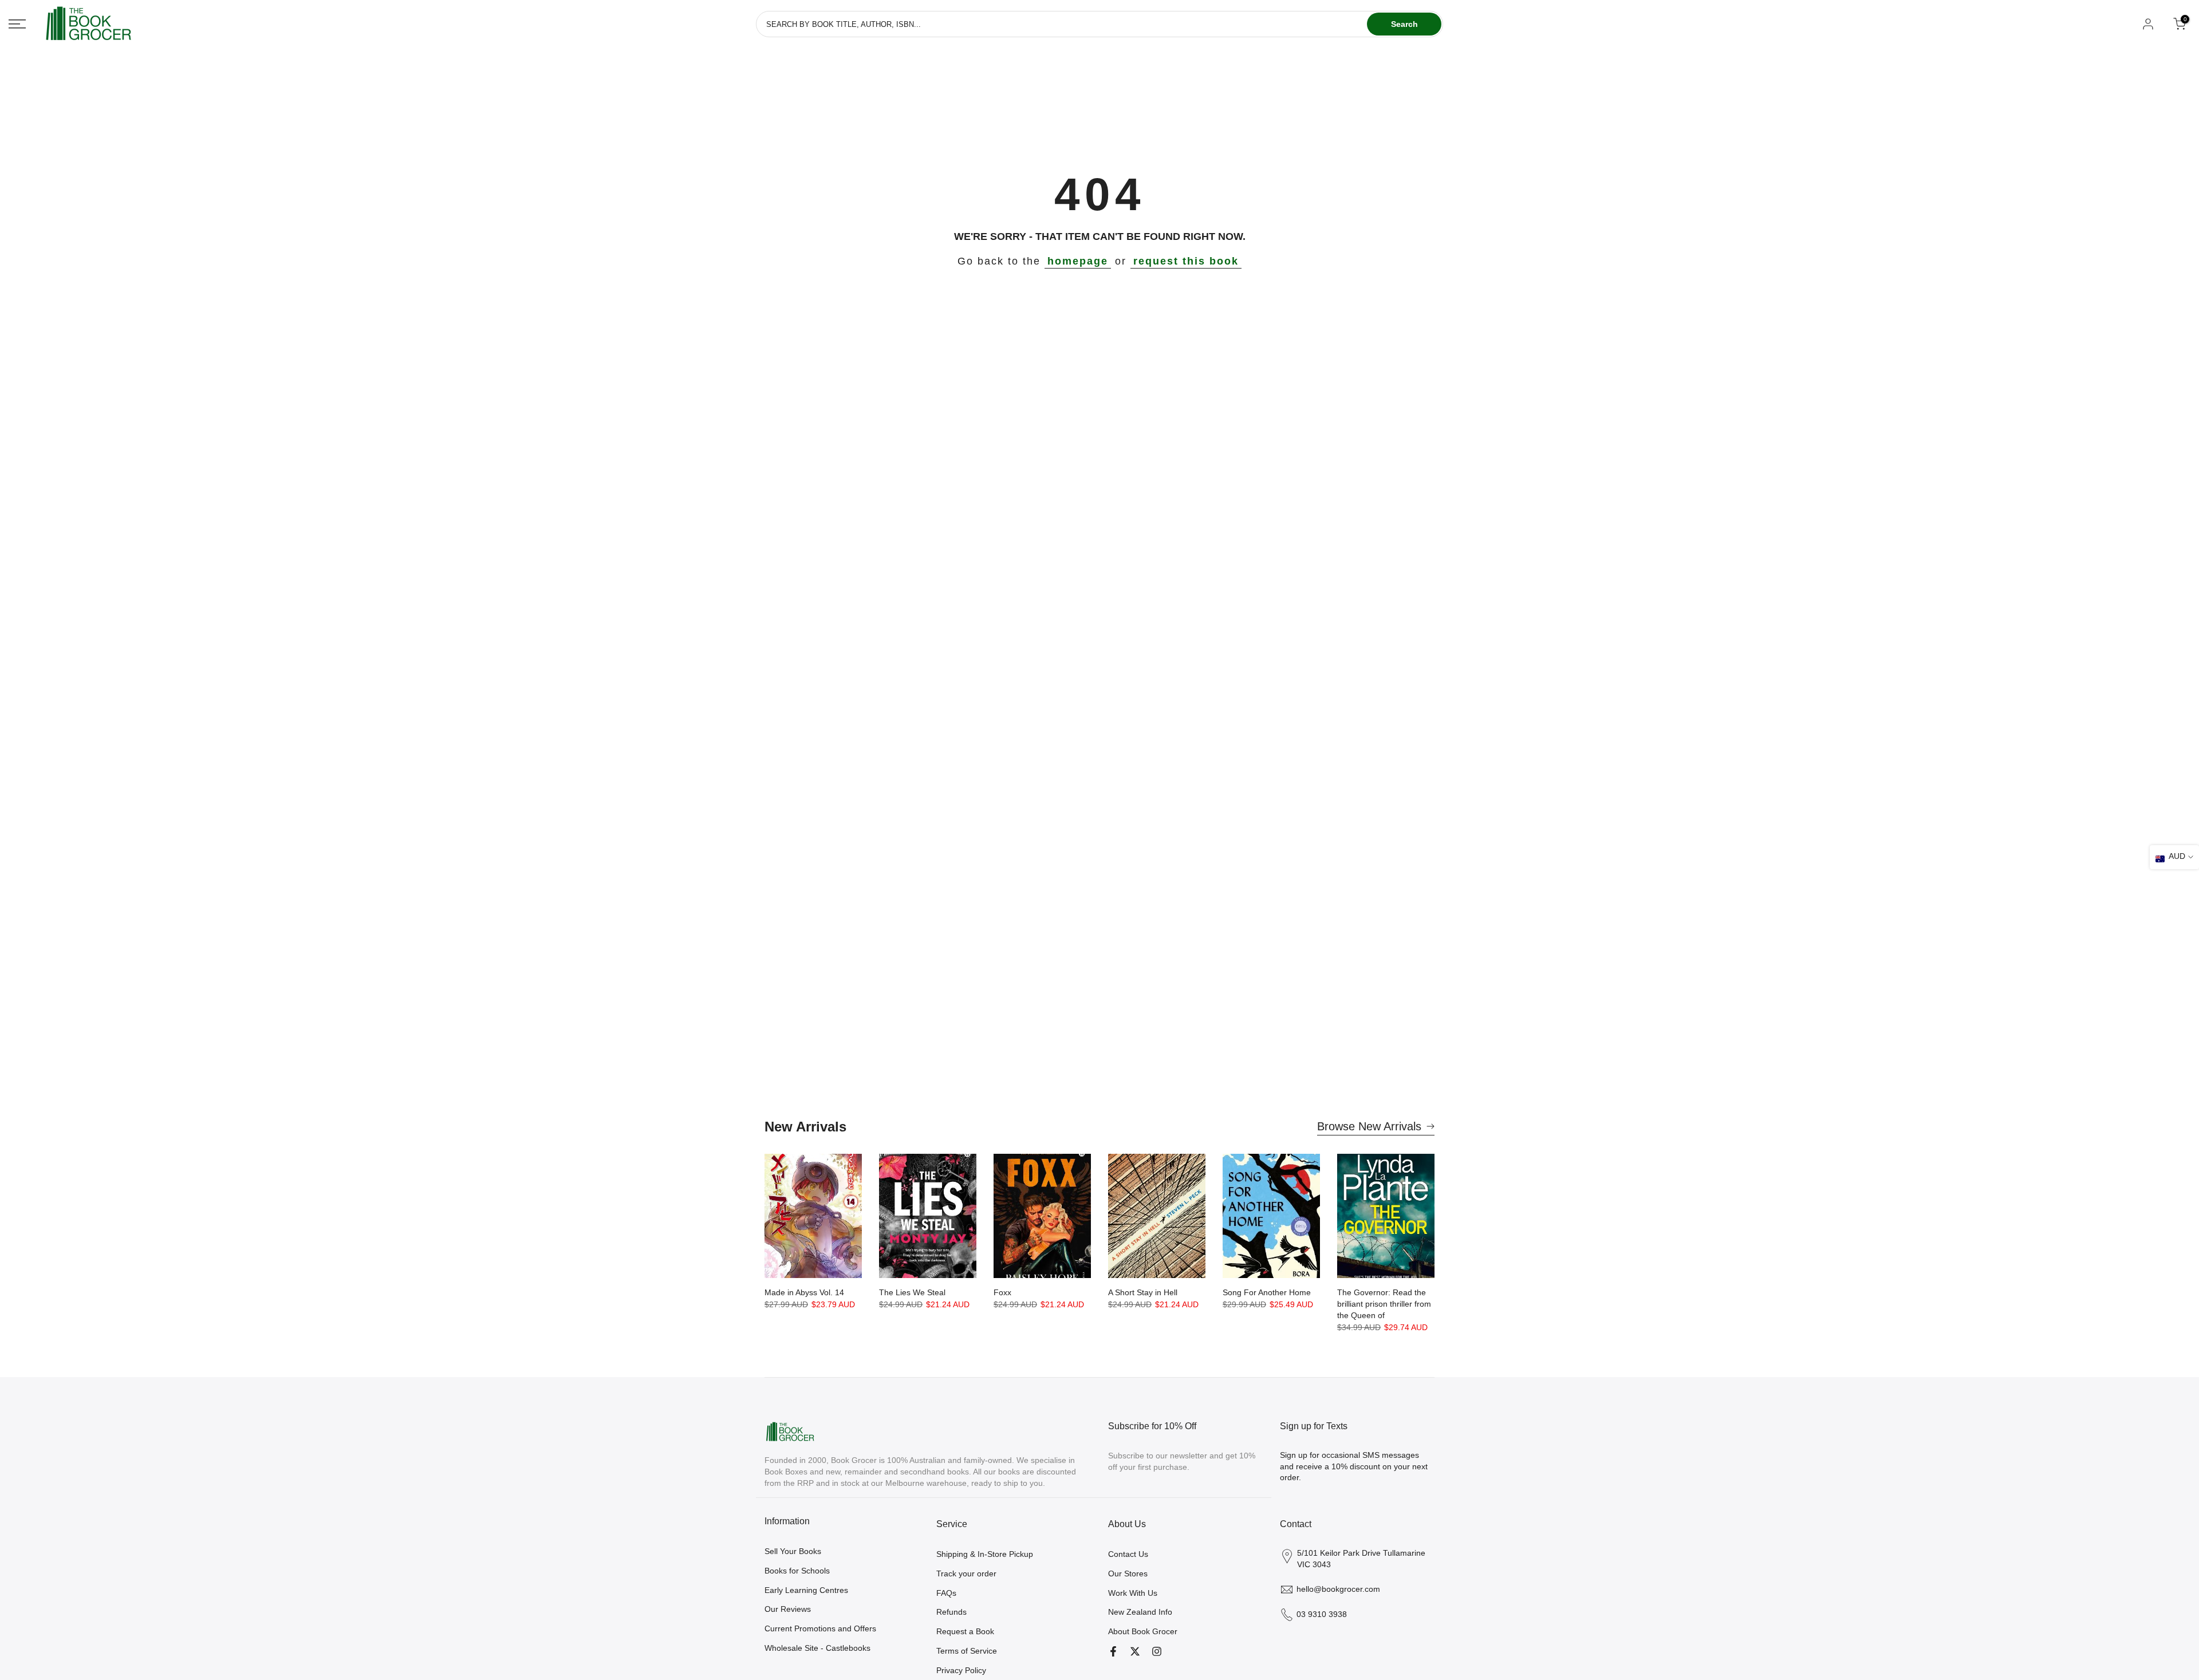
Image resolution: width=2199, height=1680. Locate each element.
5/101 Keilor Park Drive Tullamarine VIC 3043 (1361, 1559)
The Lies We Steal (912, 1292)
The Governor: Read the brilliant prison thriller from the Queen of (1384, 1304)
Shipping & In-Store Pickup (985, 1554)
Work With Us (1133, 1593)
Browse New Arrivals (1369, 1126)
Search (1404, 24)
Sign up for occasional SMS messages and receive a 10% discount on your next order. (1354, 1466)
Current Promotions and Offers (820, 1628)
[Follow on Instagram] (1157, 1651)
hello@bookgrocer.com (1338, 1589)
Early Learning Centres (806, 1590)
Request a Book (965, 1631)
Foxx (1002, 1292)
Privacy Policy (961, 1670)
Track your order (966, 1573)
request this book (1186, 261)
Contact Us (1128, 1554)
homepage (1078, 261)
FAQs (946, 1593)
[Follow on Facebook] (1113, 1651)
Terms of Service (967, 1651)
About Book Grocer (1143, 1631)
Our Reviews (788, 1609)
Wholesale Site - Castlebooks (817, 1648)
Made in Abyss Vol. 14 (804, 1292)
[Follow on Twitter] (1135, 1651)
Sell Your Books (793, 1551)
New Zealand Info (1140, 1612)
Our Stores (1128, 1573)
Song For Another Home (1267, 1292)
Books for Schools (797, 1571)
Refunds (951, 1612)
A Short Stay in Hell (1143, 1292)
